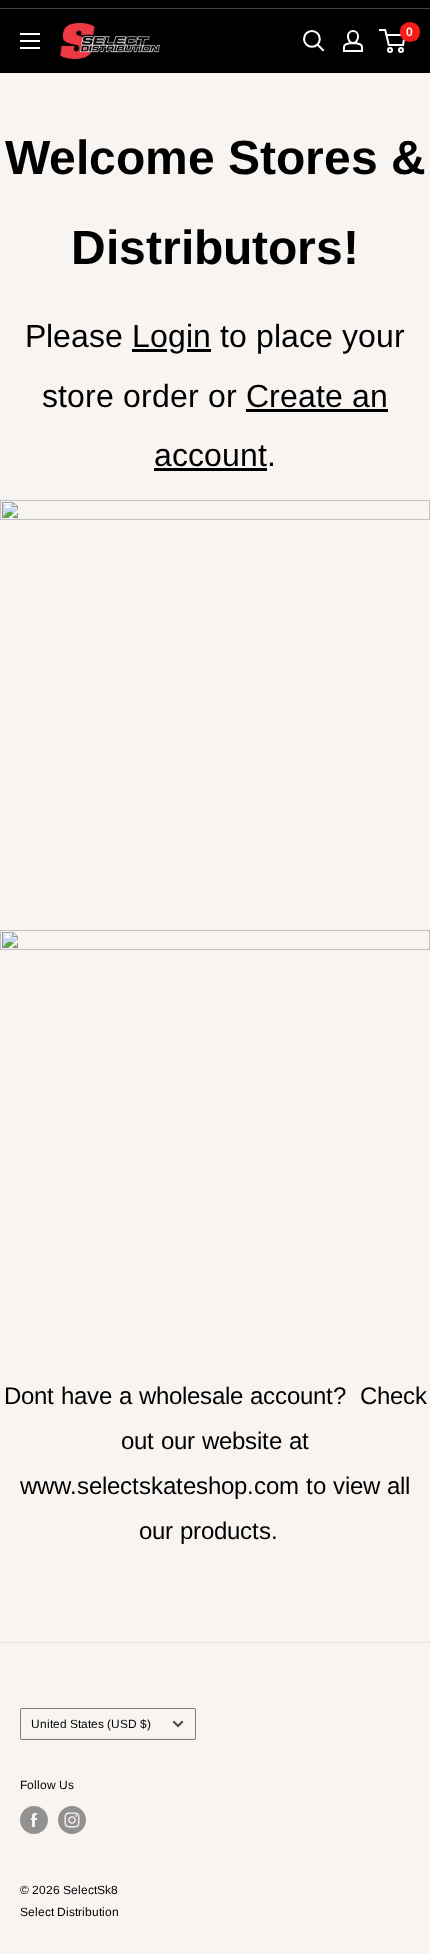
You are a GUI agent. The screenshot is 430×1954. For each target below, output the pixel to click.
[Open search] (314, 41)
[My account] (353, 41)
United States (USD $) (91, 1724)
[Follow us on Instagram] (72, 1820)
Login (171, 336)
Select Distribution (69, 1912)
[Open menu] (30, 41)
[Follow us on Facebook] (34, 1820)
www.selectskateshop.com (159, 1485)
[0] (393, 41)
